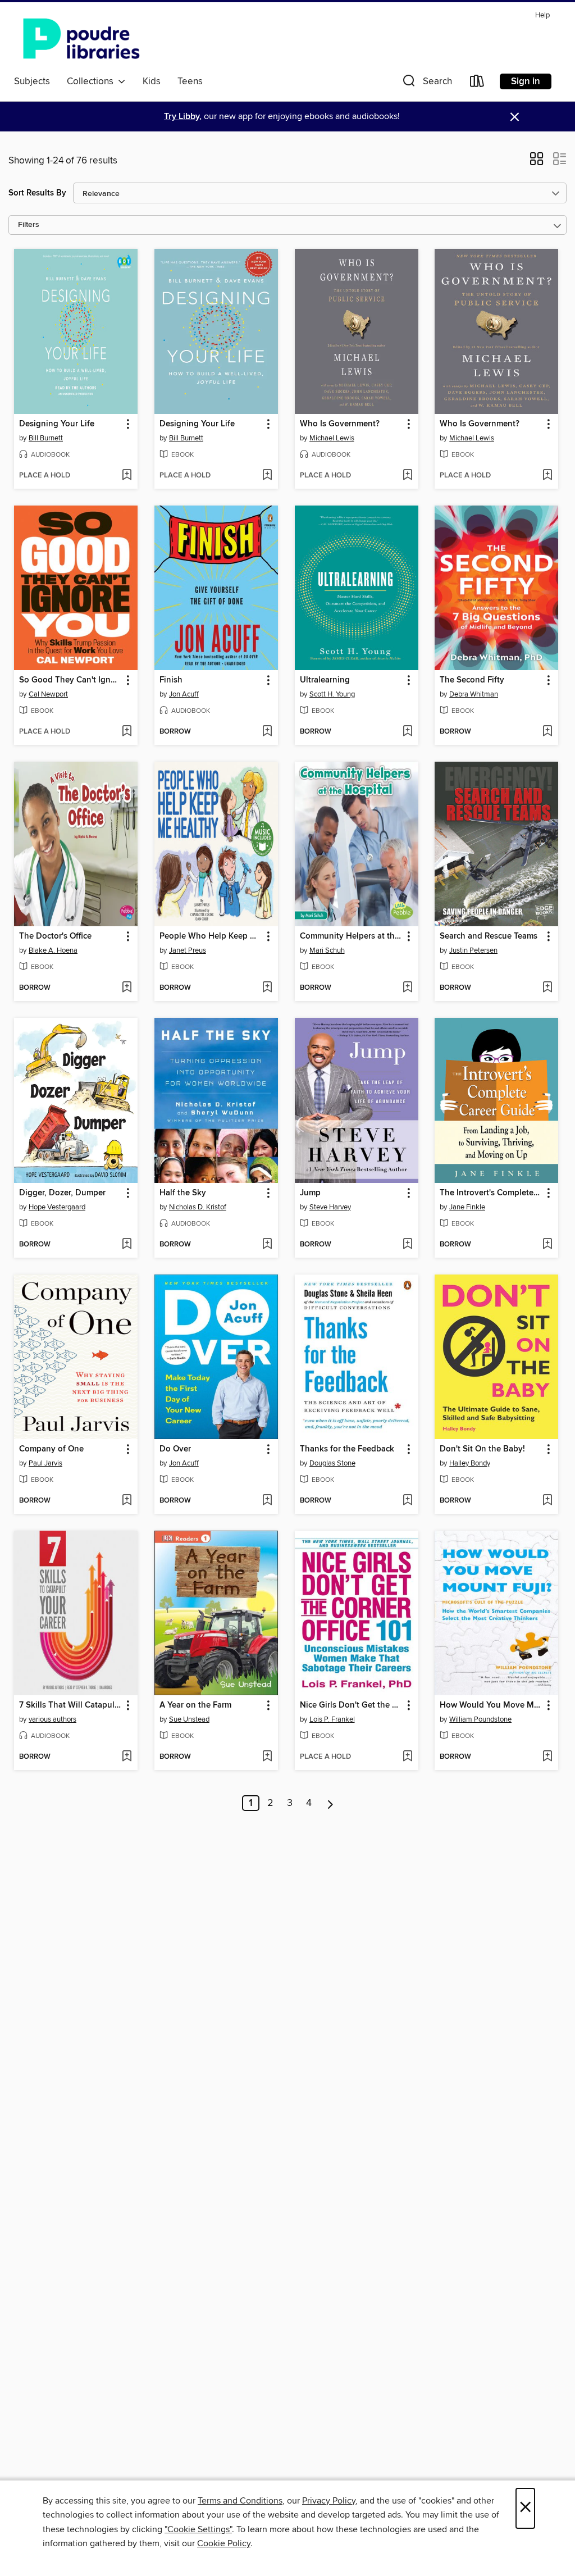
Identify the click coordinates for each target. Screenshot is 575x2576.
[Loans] (477, 83)
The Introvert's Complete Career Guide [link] (491, 1193)
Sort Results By (37, 193)
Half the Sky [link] (183, 1193)
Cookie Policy (224, 2543)
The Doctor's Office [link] (55, 936)
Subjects (32, 81)
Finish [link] (171, 680)
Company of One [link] (51, 1449)
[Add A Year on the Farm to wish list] (267, 1757)
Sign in (526, 81)
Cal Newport (48, 694)
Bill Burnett (46, 438)
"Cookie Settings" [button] (198, 2529)
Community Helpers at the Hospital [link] (351, 936)
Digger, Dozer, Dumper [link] (62, 1193)
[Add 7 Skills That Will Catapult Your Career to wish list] (127, 1757)
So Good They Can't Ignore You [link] (70, 680)
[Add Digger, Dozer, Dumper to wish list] (127, 1245)
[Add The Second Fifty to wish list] (547, 732)
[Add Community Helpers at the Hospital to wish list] (407, 988)
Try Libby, (183, 117)
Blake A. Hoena (53, 950)
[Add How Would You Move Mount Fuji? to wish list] (547, 1757)
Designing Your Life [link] (57, 424)
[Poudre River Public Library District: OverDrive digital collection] (81, 39)
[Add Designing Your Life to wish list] (127, 476)
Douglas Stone (332, 1463)
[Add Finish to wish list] (267, 732)
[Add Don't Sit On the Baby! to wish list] (547, 1501)
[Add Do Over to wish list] (267, 1501)
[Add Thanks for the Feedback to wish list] (407, 1501)
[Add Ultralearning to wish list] (407, 732)
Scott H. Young (332, 694)
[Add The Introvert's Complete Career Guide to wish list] (547, 1245)
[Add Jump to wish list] (407, 1245)
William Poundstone (480, 1719)
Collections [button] (92, 81)
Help (542, 15)
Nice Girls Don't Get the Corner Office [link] (351, 1705)
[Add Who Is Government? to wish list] (407, 476)
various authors (53, 1719)
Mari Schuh (327, 950)
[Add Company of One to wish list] (127, 1501)
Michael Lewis (332, 438)
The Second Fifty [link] (472, 680)
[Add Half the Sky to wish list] (267, 1245)
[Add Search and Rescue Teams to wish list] (547, 988)
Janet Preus (188, 950)
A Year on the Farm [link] (195, 1705)
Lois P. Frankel (332, 1719)
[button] (426, 83)
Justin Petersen (473, 950)
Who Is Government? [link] (340, 424)
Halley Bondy (470, 1463)
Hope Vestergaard (57, 1207)
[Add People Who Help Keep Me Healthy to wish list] (267, 988)
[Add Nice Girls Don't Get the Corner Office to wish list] (407, 1757)
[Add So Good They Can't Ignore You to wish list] (127, 732)
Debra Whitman (474, 694)
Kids (152, 81)
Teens (190, 81)
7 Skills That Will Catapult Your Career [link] (70, 1705)
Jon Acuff (184, 694)
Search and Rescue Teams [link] (489, 936)
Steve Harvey (330, 1207)
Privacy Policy (329, 2501)
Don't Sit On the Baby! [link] (482, 1449)
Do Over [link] (175, 1449)
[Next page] (330, 1803)
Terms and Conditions (240, 2501)
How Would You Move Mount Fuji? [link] (491, 1705)
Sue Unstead (189, 1719)
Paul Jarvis (45, 1463)
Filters (29, 225)
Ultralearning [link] (325, 680)
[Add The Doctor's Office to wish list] (127, 988)
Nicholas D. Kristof (198, 1207)
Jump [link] (310, 1193)
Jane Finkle (467, 1207)
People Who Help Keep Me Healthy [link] (211, 936)
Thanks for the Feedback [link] (347, 1449)
